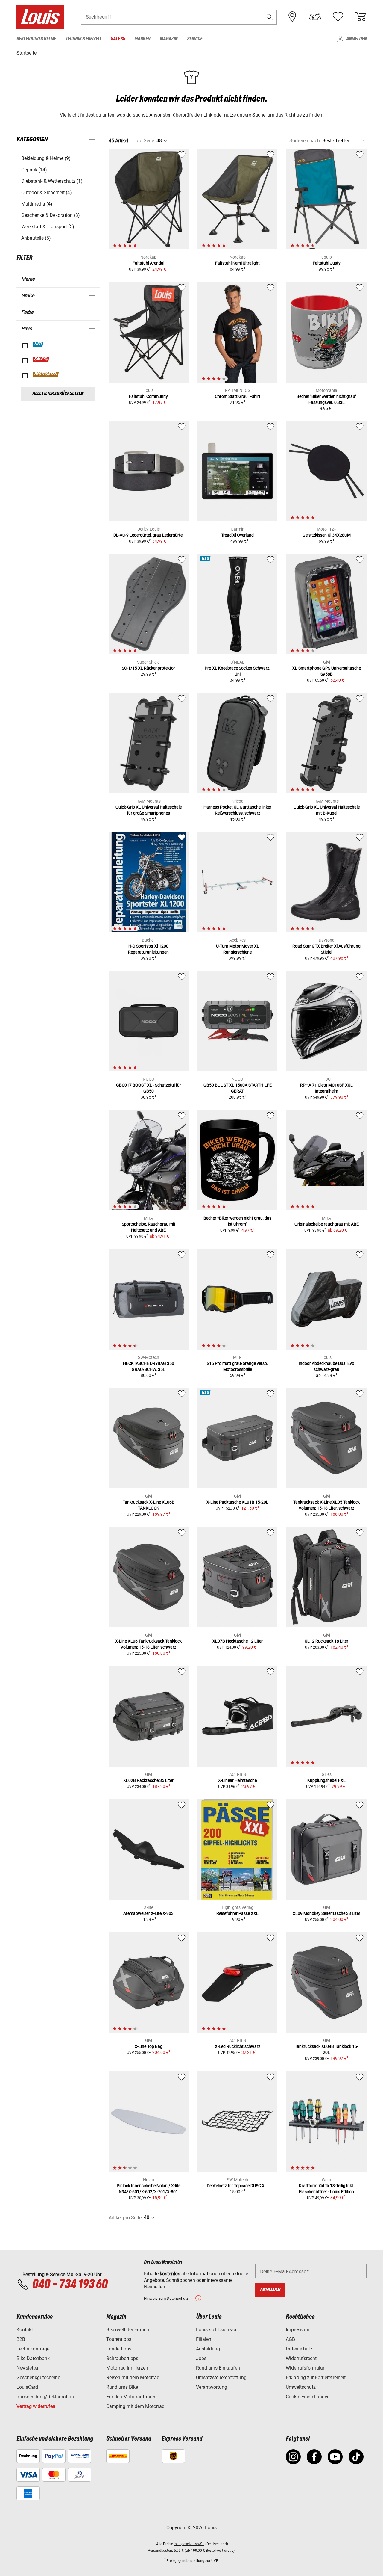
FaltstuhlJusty (327, 263)
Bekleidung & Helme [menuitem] (36, 39)
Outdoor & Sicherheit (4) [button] (47, 192)
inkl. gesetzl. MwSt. (189, 2544)
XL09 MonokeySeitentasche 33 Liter (326, 1913)
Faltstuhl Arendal (148, 263)
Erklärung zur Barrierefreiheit (316, 2378)
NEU (38, 344)
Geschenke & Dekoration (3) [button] (51, 215)
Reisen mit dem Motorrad (133, 2378)
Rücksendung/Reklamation (45, 2397)
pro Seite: (145, 141)
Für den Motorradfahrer (131, 2397)
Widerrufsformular (305, 2368)
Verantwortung (212, 2387)
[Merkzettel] (338, 17)
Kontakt (25, 2330)
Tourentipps (119, 2339)
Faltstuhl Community (148, 396)
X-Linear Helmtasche (237, 1780)
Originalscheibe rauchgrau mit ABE (327, 1224)
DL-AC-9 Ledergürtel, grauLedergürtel (148, 535)
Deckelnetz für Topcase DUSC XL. (237, 2186)
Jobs (201, 2358)
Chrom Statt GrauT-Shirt (238, 396)
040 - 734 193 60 (70, 2285)
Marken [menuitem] (142, 39)
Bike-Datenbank (33, 2358)
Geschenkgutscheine (38, 2378)
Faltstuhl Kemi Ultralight (237, 263)
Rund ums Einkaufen (218, 2368)
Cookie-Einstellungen (308, 2397)
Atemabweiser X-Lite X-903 (148, 1913)
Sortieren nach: (305, 141)
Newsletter (28, 2368)
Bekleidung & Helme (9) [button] (46, 158)
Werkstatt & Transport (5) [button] (48, 227)
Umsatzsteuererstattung (221, 2378)
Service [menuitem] (195, 39)
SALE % (41, 359)
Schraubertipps (122, 2358)
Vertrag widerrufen (36, 2406)
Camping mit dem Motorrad (135, 2406)
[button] (270, 17)
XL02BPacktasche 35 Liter (148, 1780)
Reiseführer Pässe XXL (237, 1913)
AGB (290, 2339)
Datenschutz (299, 2349)
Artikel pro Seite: (126, 2218)
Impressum (298, 2330)
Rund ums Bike (122, 2387)
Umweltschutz (301, 2387)
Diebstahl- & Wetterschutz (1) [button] (52, 181)
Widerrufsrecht (301, 2358)
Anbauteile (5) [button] (36, 238)
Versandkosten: (160, 2551)
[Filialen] (292, 17)
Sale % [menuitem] (118, 39)
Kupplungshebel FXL (326, 1780)
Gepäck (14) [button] (34, 170)
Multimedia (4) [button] (37, 204)
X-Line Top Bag (149, 2046)
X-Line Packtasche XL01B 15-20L (237, 1502)
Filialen (204, 2339)
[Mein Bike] (315, 17)
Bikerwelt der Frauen (128, 2330)
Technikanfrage (33, 2349)
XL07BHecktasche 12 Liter (238, 1641)
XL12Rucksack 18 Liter (326, 1641)
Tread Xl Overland (237, 535)
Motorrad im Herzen (127, 2368)
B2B (21, 2339)
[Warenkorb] (361, 17)
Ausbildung (208, 2349)
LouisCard (27, 2387)
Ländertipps (119, 2349)
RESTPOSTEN (46, 374)
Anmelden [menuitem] (356, 39)
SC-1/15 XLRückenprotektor (148, 668)
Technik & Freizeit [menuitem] (83, 39)
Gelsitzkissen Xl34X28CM (327, 535)
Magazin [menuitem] (169, 39)
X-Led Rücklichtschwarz (238, 2046)
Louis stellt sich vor (216, 2330)
